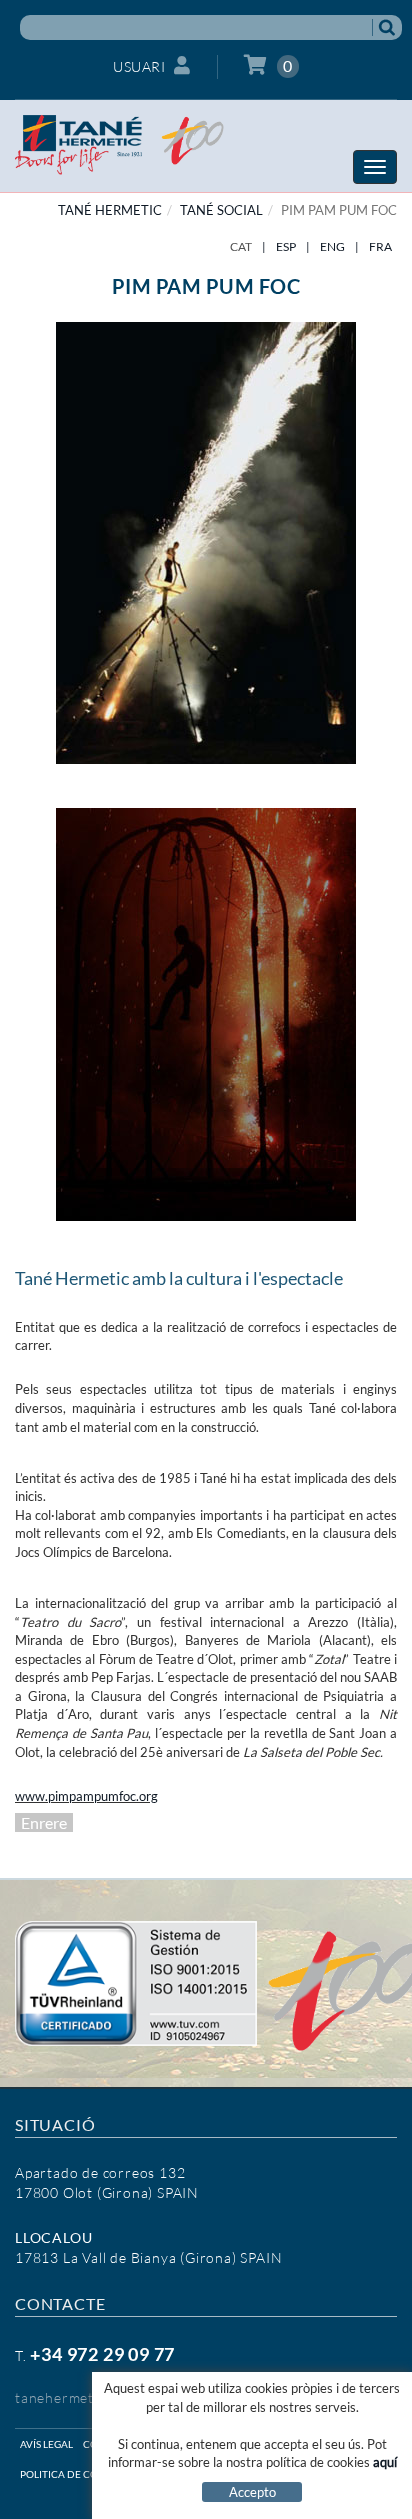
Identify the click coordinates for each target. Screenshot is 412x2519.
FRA (380, 246)
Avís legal (46, 2444)
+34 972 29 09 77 (102, 2354)
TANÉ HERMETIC (110, 210)
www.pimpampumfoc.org (86, 1796)
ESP (286, 246)
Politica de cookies (73, 2474)
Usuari (139, 66)
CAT (241, 246)
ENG (332, 246)
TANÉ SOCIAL (221, 210)
